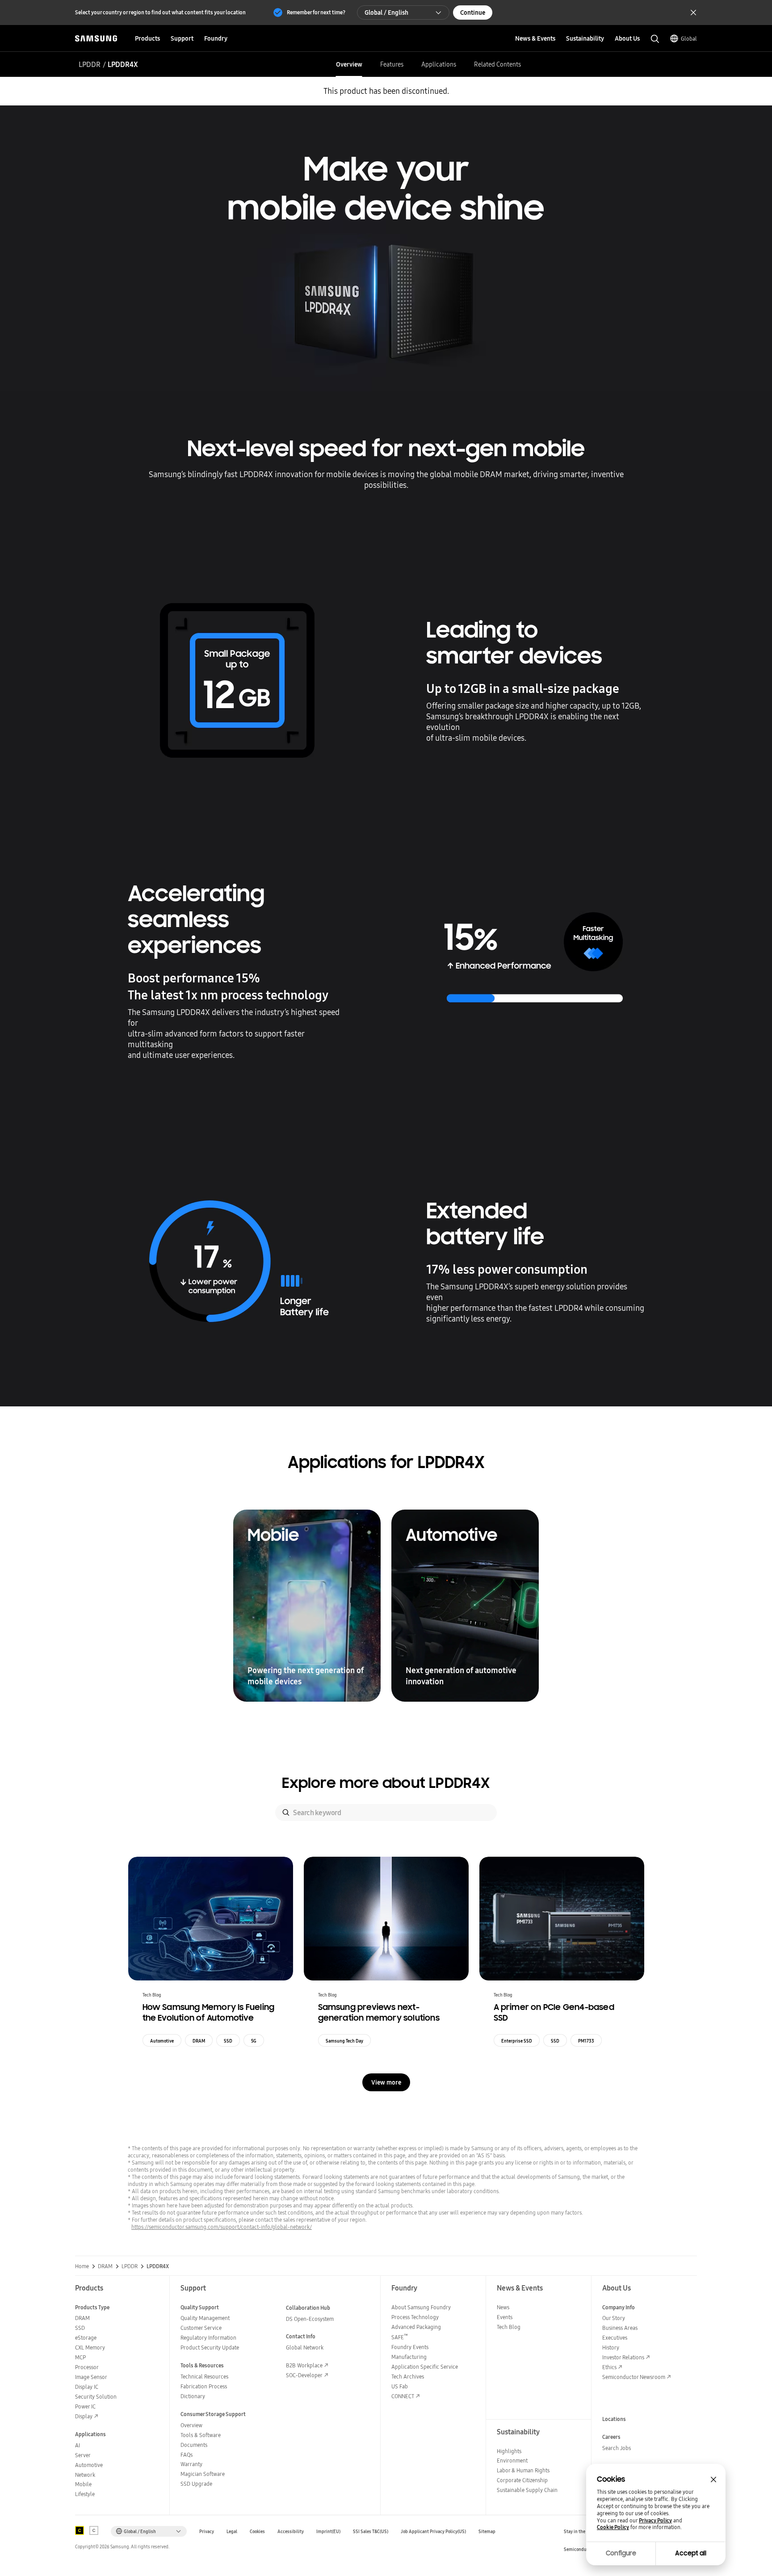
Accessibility (291, 2532)
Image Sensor (91, 2377)
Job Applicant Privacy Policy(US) (433, 2532)
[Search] (286, 1812)
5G (254, 2041)
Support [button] (182, 38)
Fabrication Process (204, 2386)
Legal (232, 2532)
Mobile (83, 2484)
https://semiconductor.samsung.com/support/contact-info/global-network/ (222, 2227)
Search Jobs (617, 2448)
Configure (621, 2553)
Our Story (614, 2318)
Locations (614, 2419)
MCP (80, 2357)
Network (85, 2475)
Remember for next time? (316, 12)
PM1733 (586, 2041)
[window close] (713, 2480)
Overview (349, 64)
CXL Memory (90, 2347)
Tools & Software (201, 2435)
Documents (194, 2445)
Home (82, 2266)
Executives (615, 2338)
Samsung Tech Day (344, 2041)
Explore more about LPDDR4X (386, 1783)
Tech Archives (408, 2377)
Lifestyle (85, 2494)
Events (505, 2317)
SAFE (400, 2337)
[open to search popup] (655, 39)
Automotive (162, 2041)
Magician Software (203, 2474)
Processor (87, 2367)
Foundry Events (410, 2347)
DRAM (199, 2041)
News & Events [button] (535, 38)
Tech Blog (509, 2327)
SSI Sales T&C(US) (371, 2532)
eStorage (86, 2338)
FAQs (187, 2455)
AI (78, 2445)
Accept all (691, 2553)
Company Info (619, 2307)
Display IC (87, 2387)
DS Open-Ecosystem (310, 2319)
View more (386, 2082)
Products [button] (147, 38)
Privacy (207, 2532)
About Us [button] (627, 38)
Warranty (191, 2464)
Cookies (257, 2532)
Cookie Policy (613, 2527)
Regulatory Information (208, 2338)
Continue (473, 13)
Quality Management (205, 2318)
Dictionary (193, 2396)
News (503, 2307)
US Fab (400, 2386)
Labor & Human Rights (523, 2470)
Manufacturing (409, 2357)
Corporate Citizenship (522, 2480)
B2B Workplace (304, 2365)
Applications (439, 64)
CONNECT (403, 2396)
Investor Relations (623, 2357)
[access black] (80, 2530)
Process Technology (415, 2317)
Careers (611, 2437)
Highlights (509, 2451)
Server (83, 2455)
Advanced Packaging (416, 2327)
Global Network (305, 2347)
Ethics (609, 2367)
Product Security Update (210, 2347)
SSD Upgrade (196, 2484)
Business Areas (620, 2328)
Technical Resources (204, 2377)
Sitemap (487, 2532)
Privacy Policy (655, 2521)
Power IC (85, 2406)
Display (84, 2416)
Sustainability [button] (585, 38)
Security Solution (96, 2397)
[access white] (94, 2530)
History (611, 2347)
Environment (512, 2461)
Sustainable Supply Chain (527, 2490)
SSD (228, 2041)
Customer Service (201, 2328)
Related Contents (497, 64)
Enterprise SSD (517, 2041)
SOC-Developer (304, 2375)
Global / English (386, 13)
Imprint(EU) (328, 2532)
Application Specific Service (425, 2367)
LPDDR (90, 64)
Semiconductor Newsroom (634, 2377)
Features (392, 64)
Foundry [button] (216, 38)
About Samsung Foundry (421, 2307)
